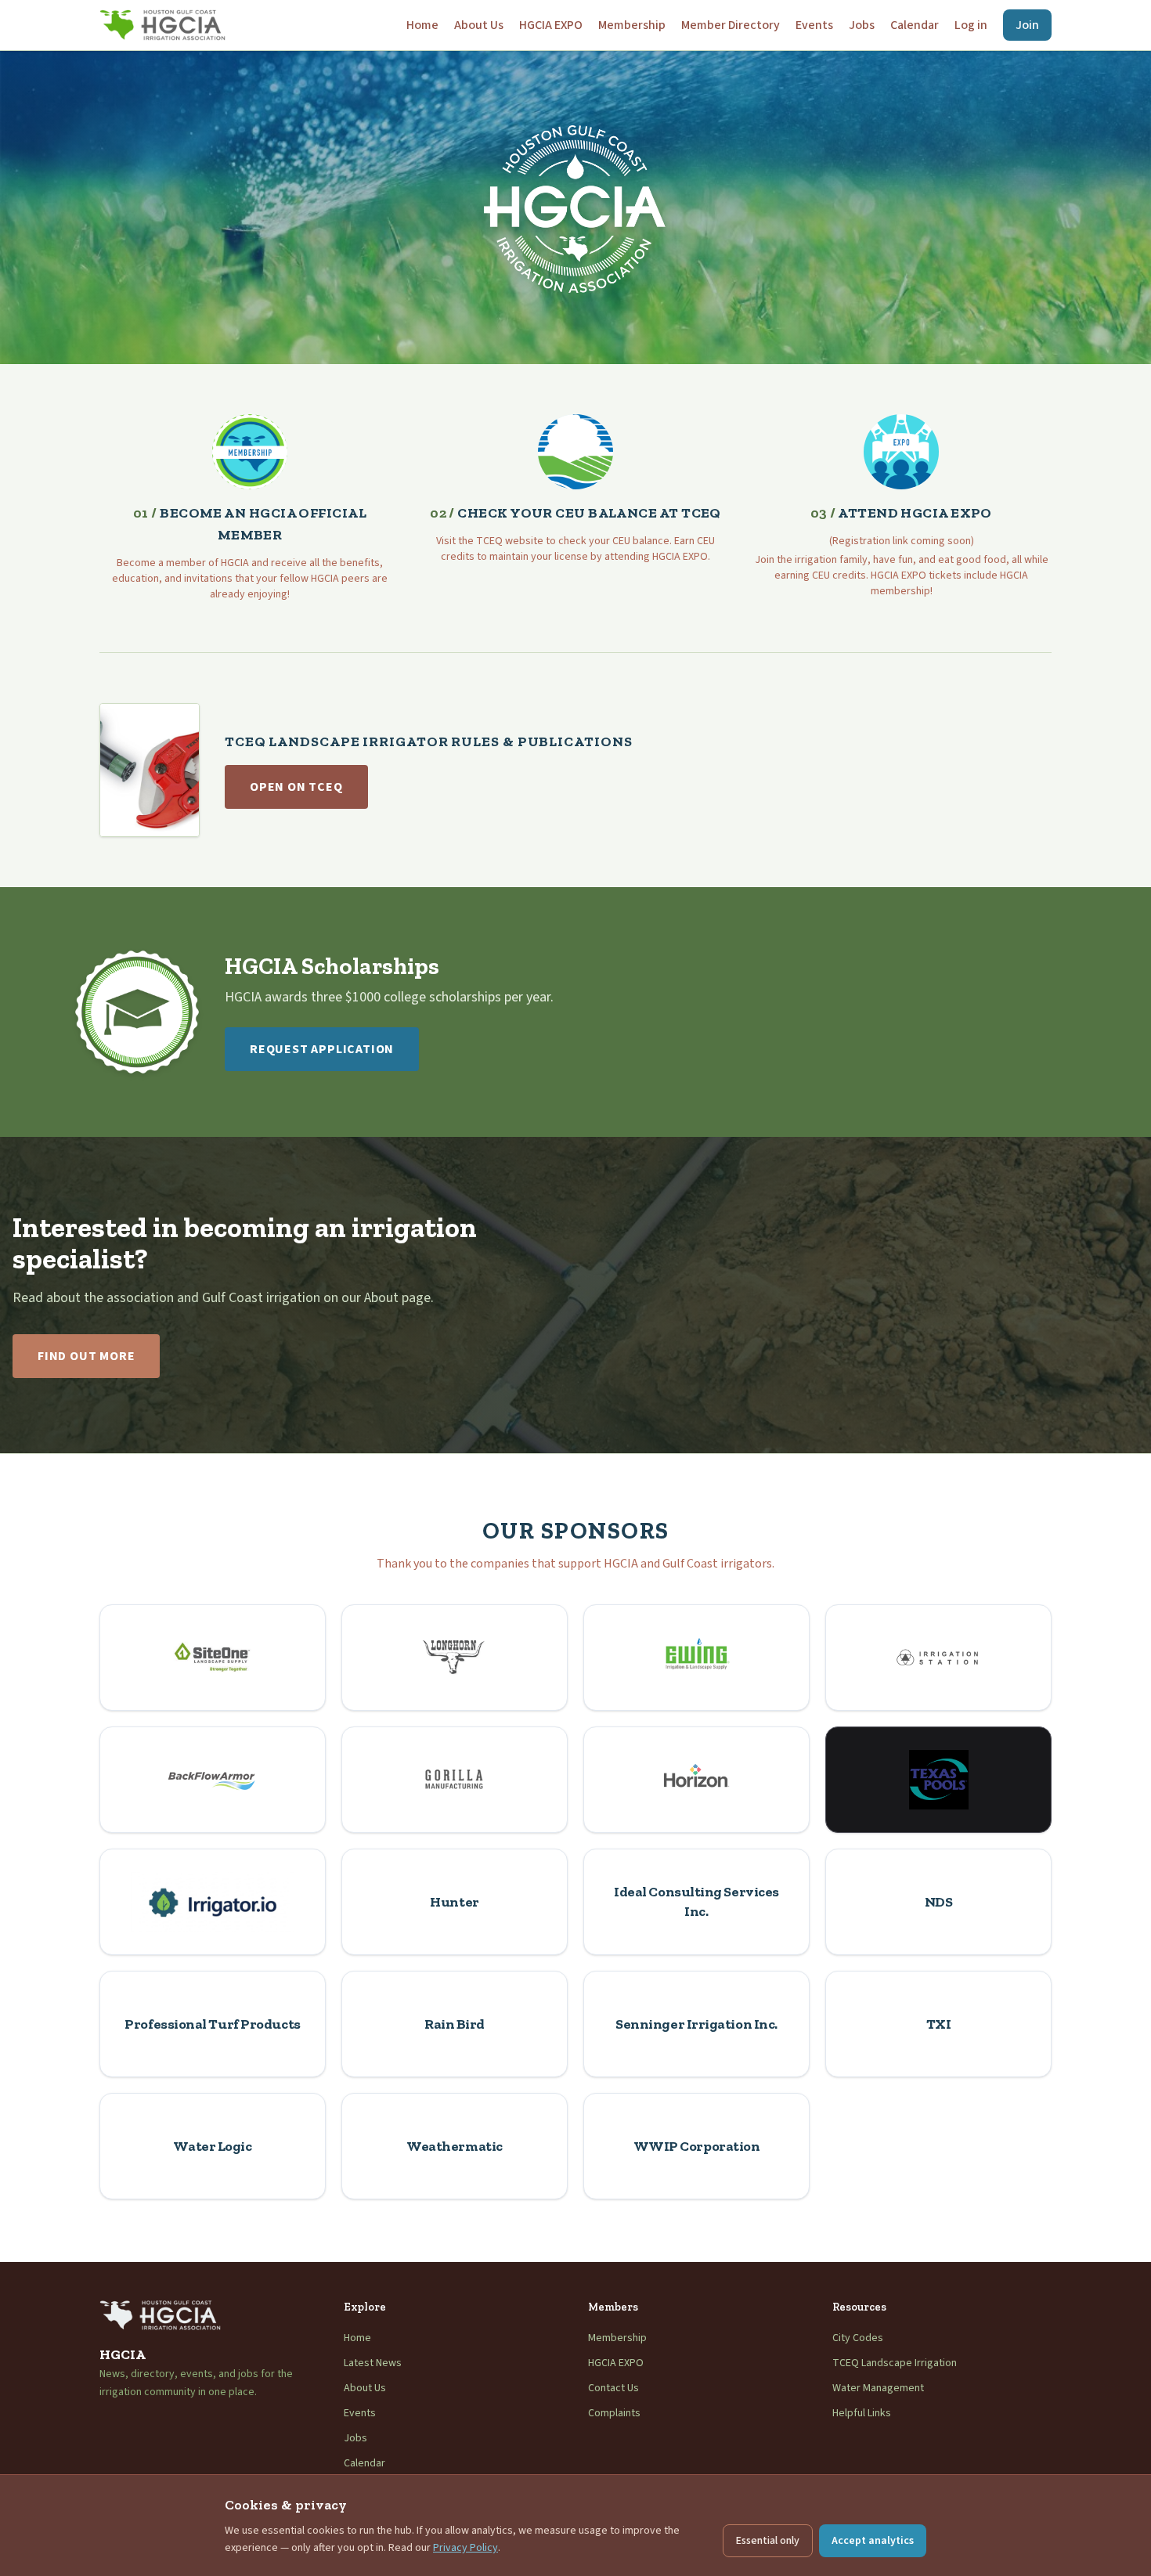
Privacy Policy (465, 2548)
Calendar (915, 25)
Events (814, 25)
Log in (971, 25)
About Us (479, 25)
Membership (632, 25)
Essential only (768, 2541)
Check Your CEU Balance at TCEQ (575, 513)
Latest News (373, 2363)
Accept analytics (873, 2541)
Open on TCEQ (296, 787)
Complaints (614, 2413)
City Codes (858, 2338)
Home (422, 25)
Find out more (86, 1356)
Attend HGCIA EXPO (901, 513)
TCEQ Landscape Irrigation (895, 2363)
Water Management (878, 2388)
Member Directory (731, 25)
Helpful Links (862, 2413)
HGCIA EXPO (551, 25)
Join (1027, 25)
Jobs (862, 25)
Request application (322, 1049)
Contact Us (613, 2388)
